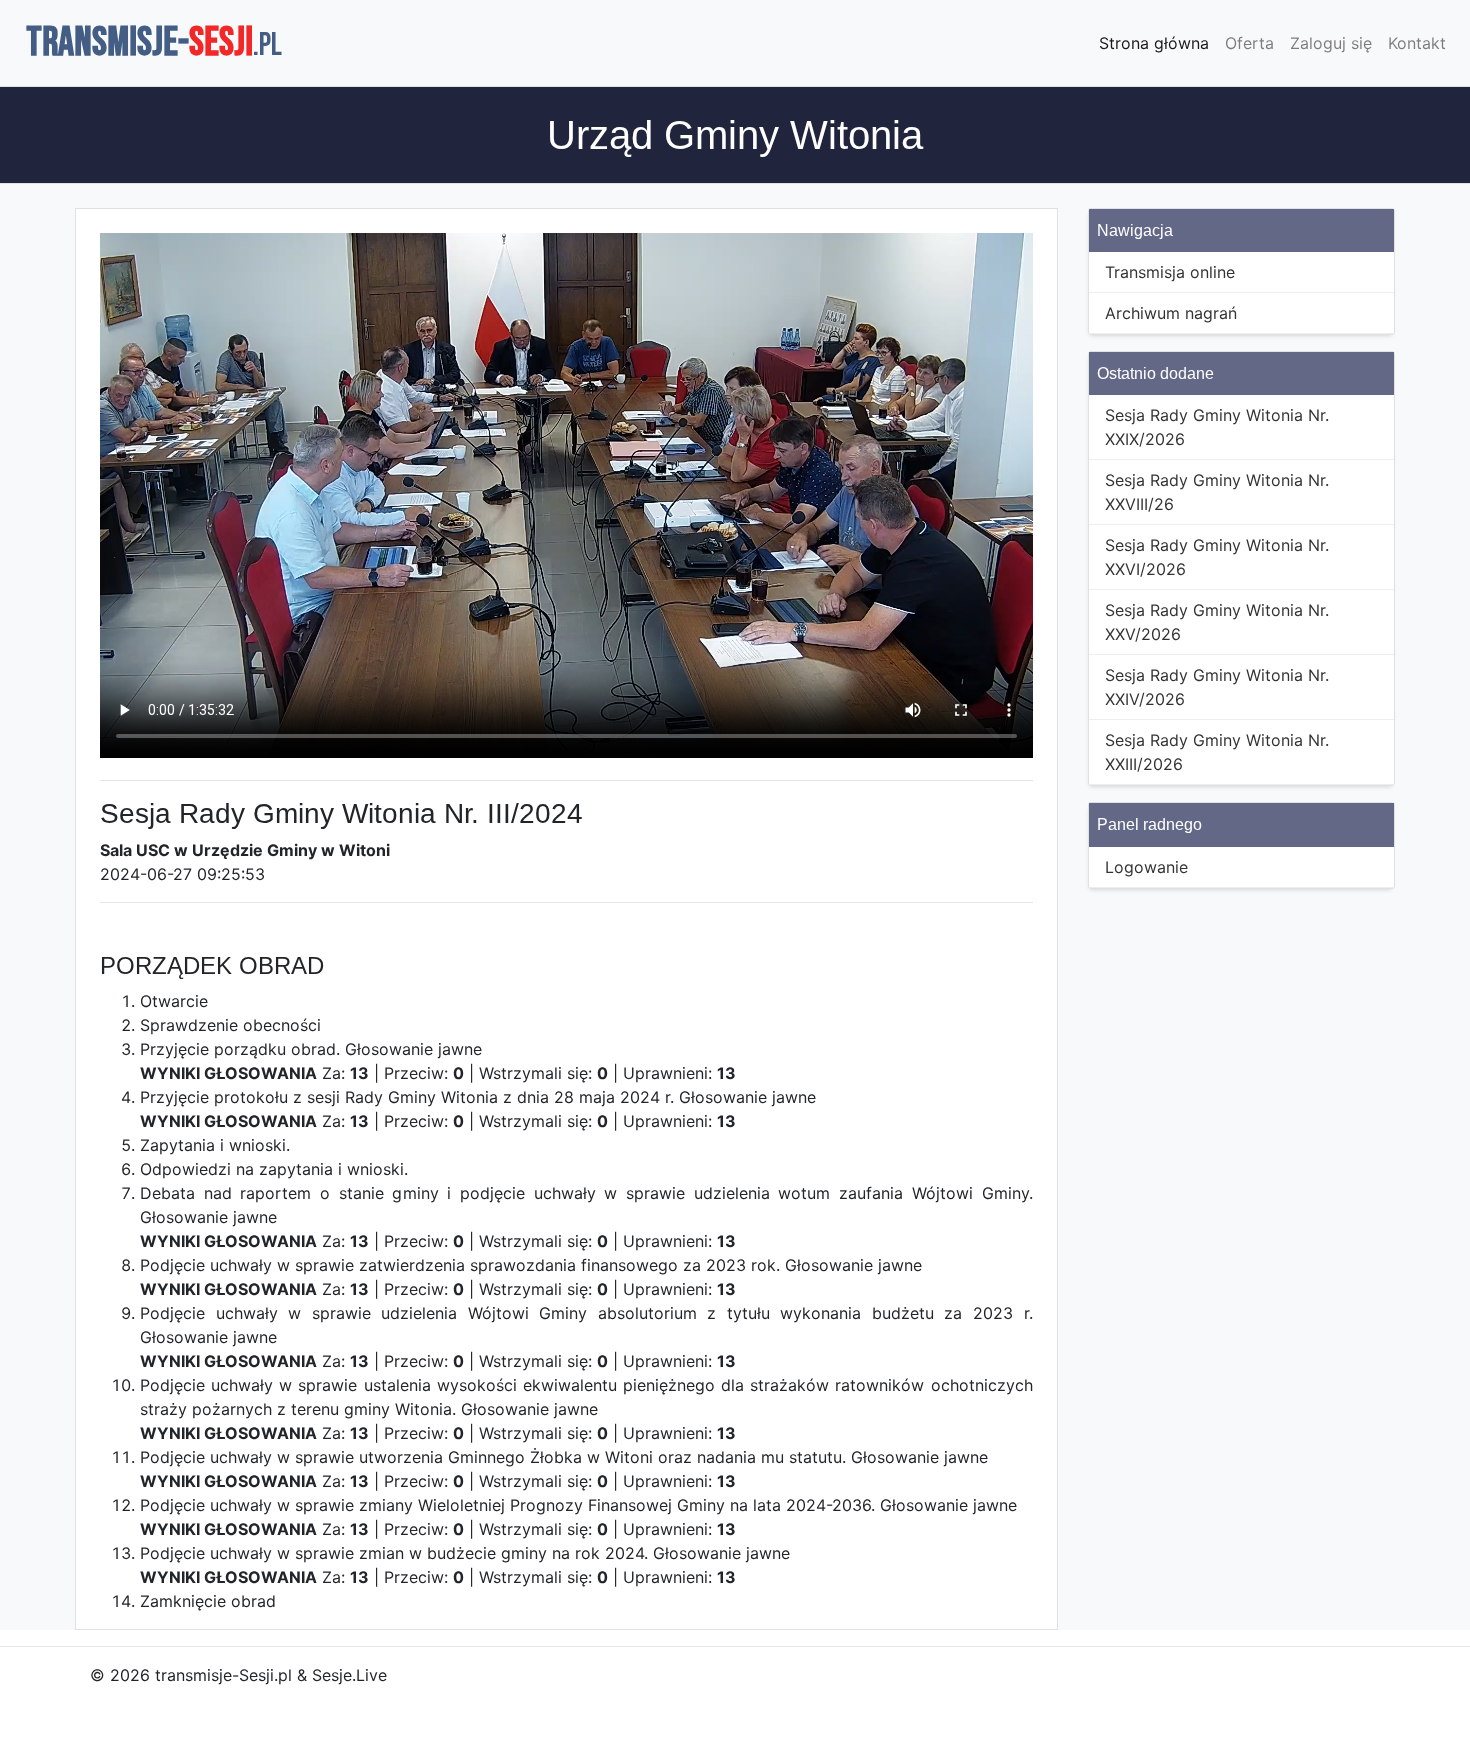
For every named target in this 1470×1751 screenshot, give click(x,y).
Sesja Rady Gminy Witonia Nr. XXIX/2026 (1217, 427)
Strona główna (1154, 43)
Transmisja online (1170, 272)
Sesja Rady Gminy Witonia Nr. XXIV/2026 (1217, 687)
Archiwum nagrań (1171, 313)
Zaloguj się (1331, 43)
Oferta (1249, 43)
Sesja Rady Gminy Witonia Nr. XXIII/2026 (1217, 752)
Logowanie (1146, 867)
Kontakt (1417, 43)
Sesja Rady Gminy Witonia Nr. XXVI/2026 (1217, 557)
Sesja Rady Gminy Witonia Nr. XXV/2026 (1217, 622)
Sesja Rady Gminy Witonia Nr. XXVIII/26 (1217, 492)
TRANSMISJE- (154, 43)
